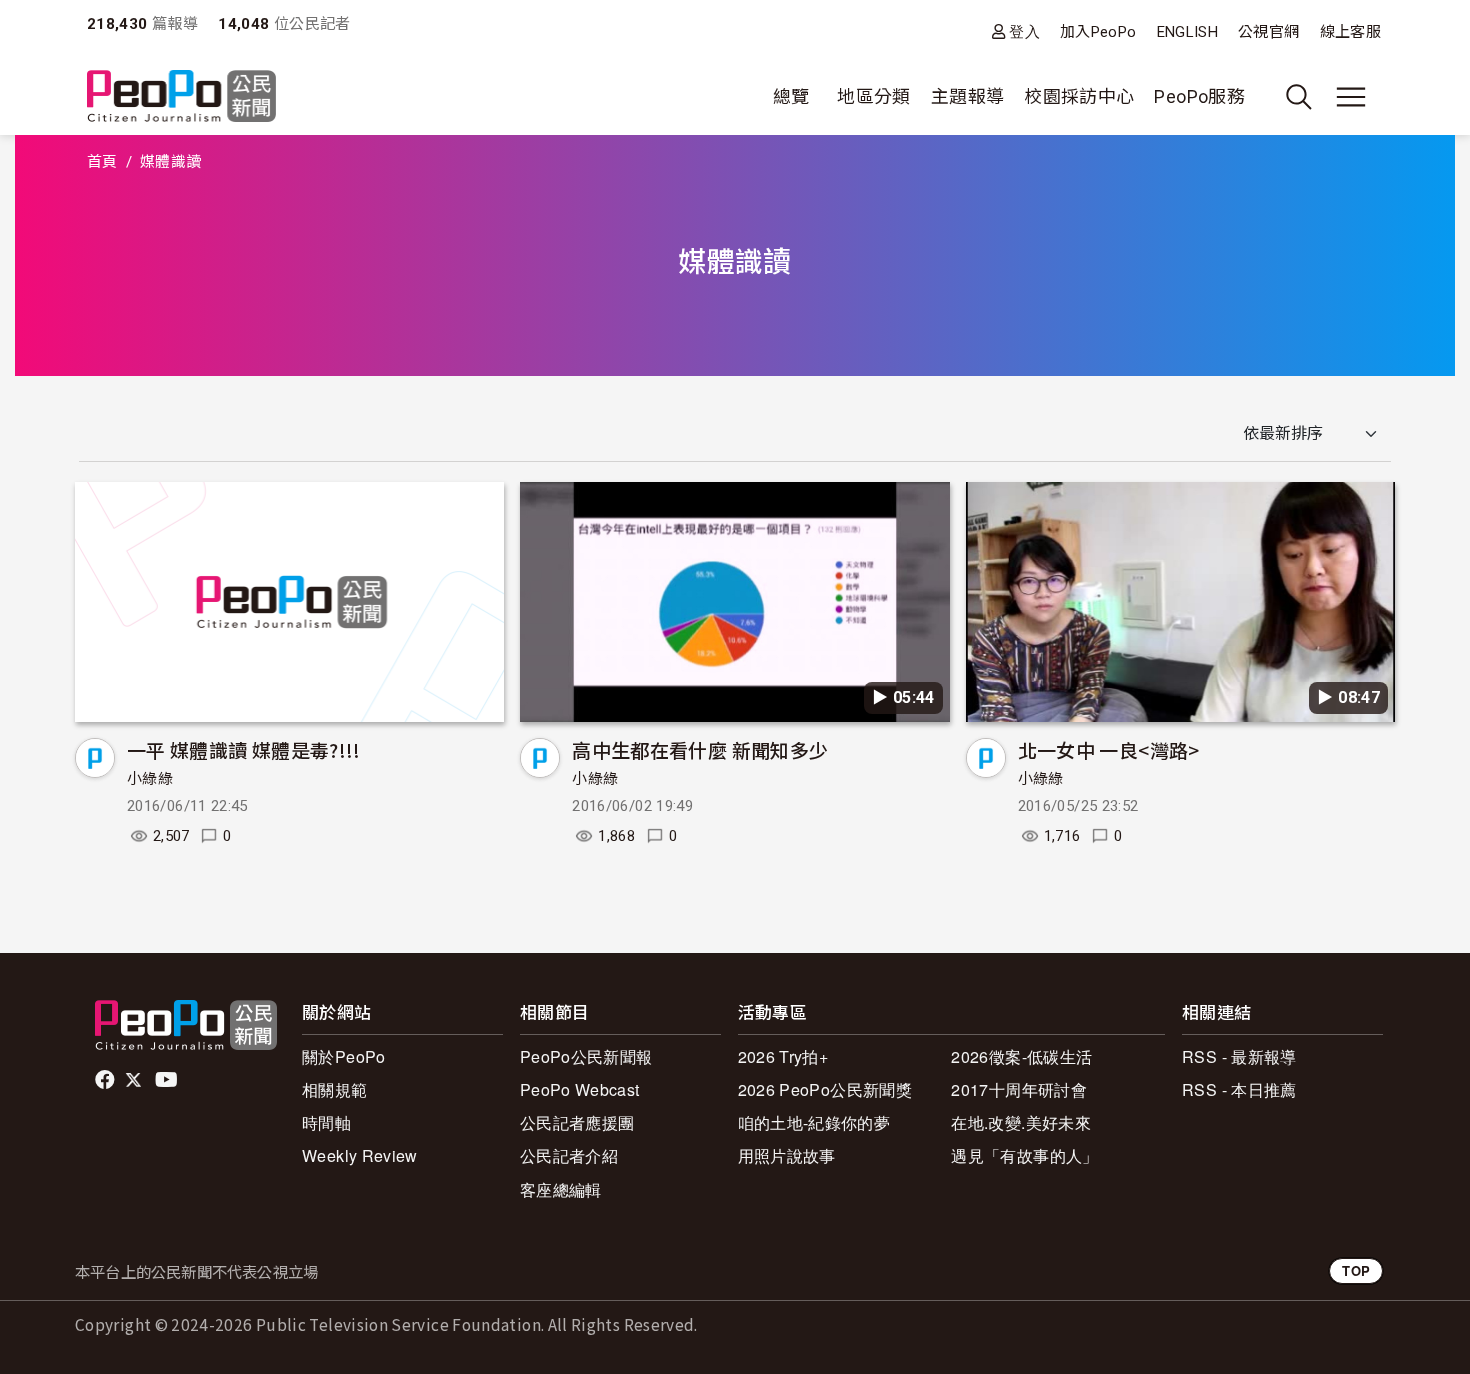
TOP (1356, 1270)
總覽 (791, 96)
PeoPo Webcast (580, 1089)
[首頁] (181, 97)
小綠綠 (150, 779)
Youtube (168, 1080)
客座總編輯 (561, 1189)
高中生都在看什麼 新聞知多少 (700, 749)
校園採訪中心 (1079, 96)
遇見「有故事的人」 (1024, 1155)
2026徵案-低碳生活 (1021, 1056)
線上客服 (1350, 32)
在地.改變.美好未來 (1021, 1122)
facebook (106, 1080)
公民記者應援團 (577, 1122)
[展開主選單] (1351, 97)
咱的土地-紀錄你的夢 (814, 1122)
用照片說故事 (787, 1155)
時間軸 (326, 1122)
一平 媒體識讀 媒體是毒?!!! (244, 749)
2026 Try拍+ (783, 1056)
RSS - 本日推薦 (1239, 1089)
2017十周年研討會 (1019, 1089)
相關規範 (334, 1089)
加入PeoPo (1098, 32)
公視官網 (1268, 32)
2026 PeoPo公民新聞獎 (825, 1089)
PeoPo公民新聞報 (586, 1056)
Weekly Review (360, 1155)
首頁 (102, 162)
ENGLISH (1188, 32)
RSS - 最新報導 (1239, 1056)
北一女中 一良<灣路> (1109, 749)
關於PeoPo (344, 1056)
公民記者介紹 (569, 1155)
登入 (1024, 31)
